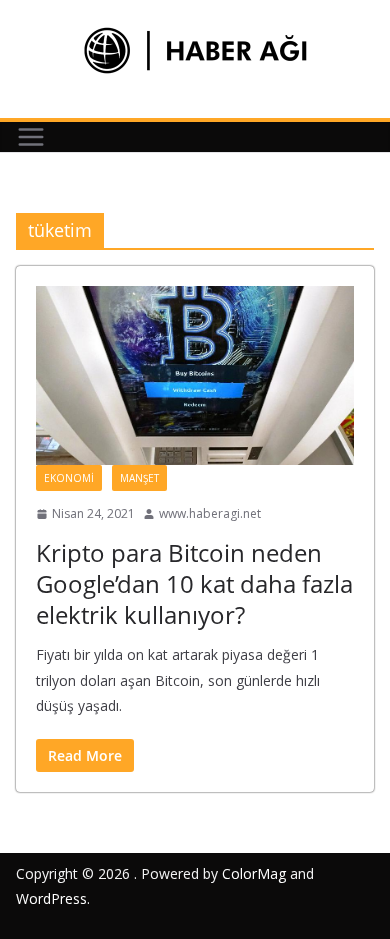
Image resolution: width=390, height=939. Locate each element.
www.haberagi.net (210, 513)
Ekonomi (69, 478)
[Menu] (31, 137)
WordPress (51, 898)
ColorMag (254, 873)
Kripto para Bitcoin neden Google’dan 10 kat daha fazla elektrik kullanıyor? (194, 583)
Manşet (139, 478)
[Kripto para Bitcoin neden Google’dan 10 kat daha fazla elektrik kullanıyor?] (195, 375)
